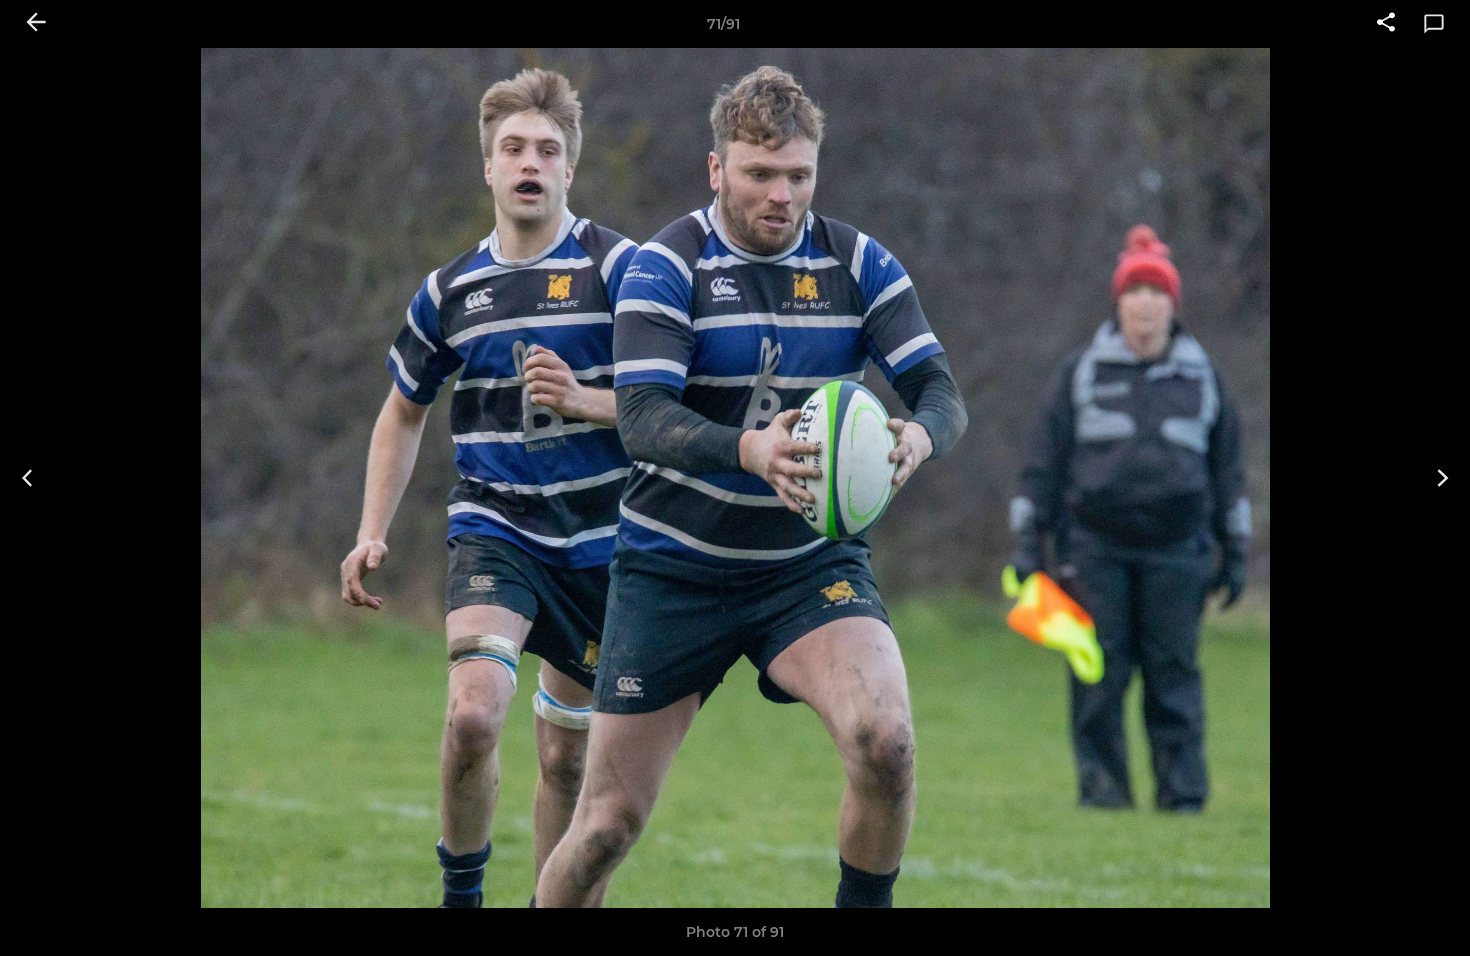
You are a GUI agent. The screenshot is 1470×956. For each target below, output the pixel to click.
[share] (1386, 24)
